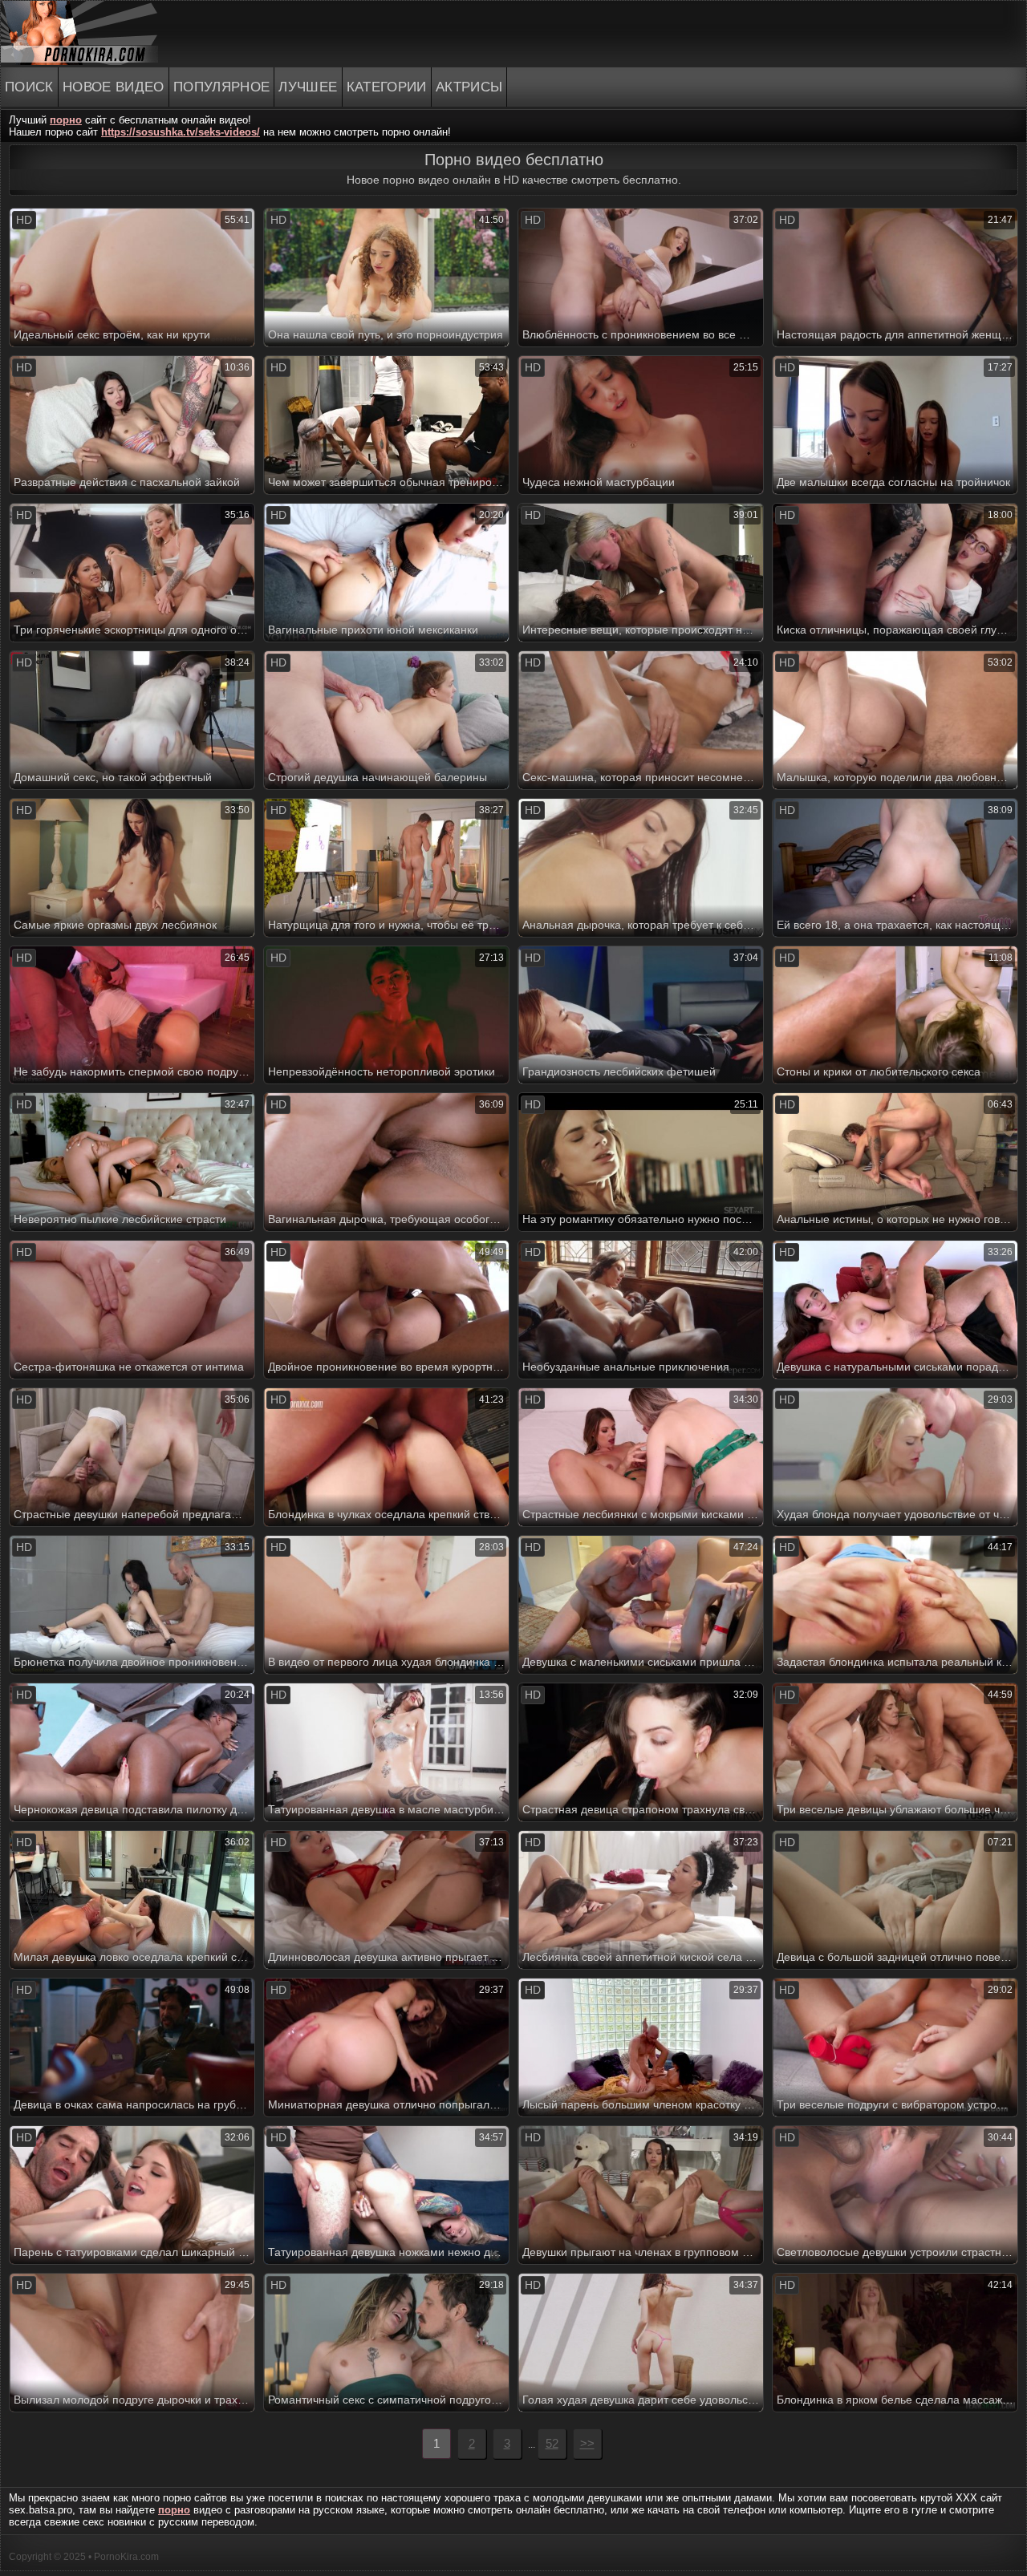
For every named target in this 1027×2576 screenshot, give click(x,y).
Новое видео (114, 87)
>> (587, 2443)
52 (552, 2443)
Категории (387, 87)
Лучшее (308, 87)
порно (66, 120)
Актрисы (469, 87)
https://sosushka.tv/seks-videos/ (181, 132)
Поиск (29, 87)
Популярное (222, 87)
